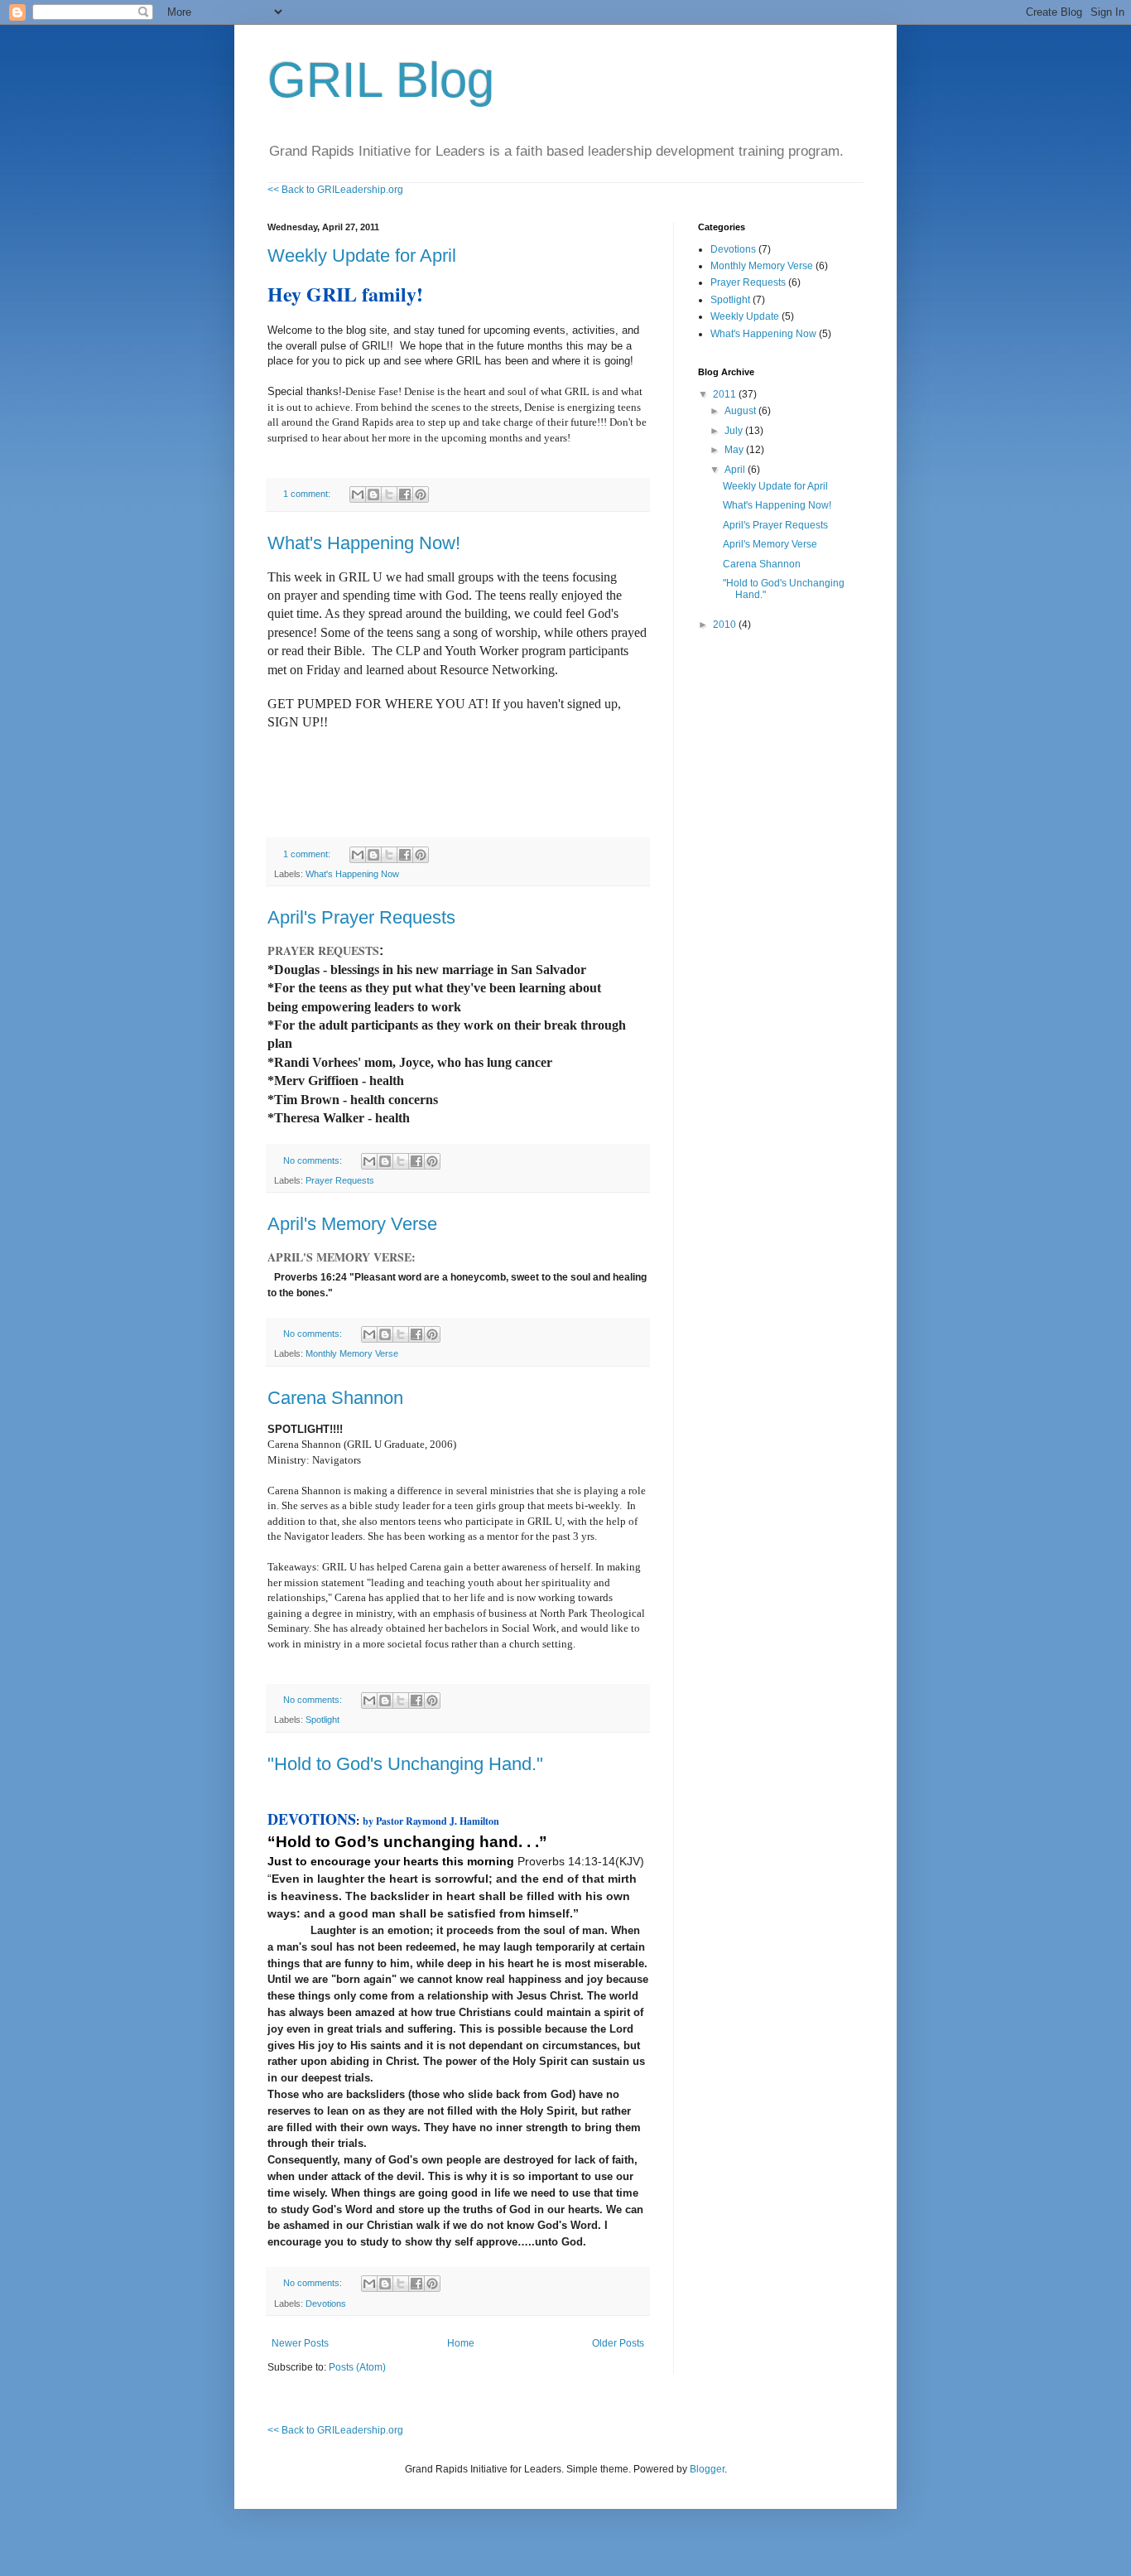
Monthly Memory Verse (352, 1353)
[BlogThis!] (373, 494)
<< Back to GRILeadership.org (335, 190)
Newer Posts (300, 2343)
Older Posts (618, 2343)
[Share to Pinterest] (421, 494)
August (741, 411)
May (735, 450)
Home (461, 2343)
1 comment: (308, 494)
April (736, 470)
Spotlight (322, 1720)
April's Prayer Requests (361, 917)
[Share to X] (389, 494)
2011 (726, 394)
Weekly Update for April (362, 256)
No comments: (314, 1160)
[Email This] (358, 494)
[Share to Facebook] (405, 494)
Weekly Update (745, 316)
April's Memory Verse (352, 1224)
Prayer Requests (340, 1180)
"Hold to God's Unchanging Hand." (405, 1764)
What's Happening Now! (364, 543)
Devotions (326, 2303)
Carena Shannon (335, 1398)
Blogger (707, 2469)
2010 (726, 625)
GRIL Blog (381, 80)
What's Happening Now (352, 874)
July (735, 431)
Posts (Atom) (357, 2367)
